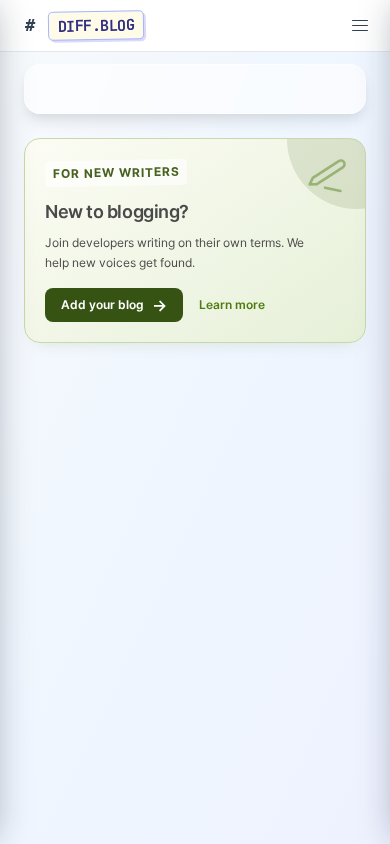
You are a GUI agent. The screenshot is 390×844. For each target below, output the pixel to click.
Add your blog (114, 305)
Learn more (232, 304)
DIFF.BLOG (96, 25)
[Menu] (360, 26)
